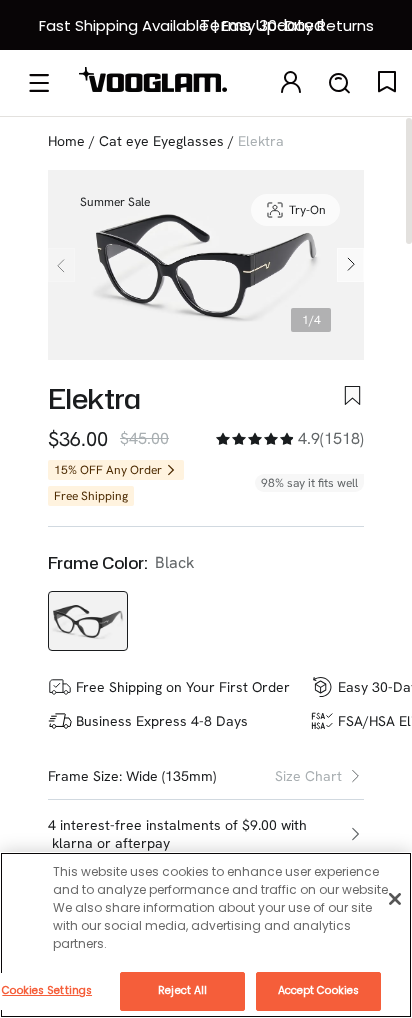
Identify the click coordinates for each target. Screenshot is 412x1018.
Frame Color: (97, 563)
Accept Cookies (318, 990)
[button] (206, 834)
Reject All (182, 990)
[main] (206, 935)
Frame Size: (85, 776)
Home (66, 141)
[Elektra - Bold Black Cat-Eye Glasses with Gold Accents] (88, 621)
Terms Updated (262, 25)
